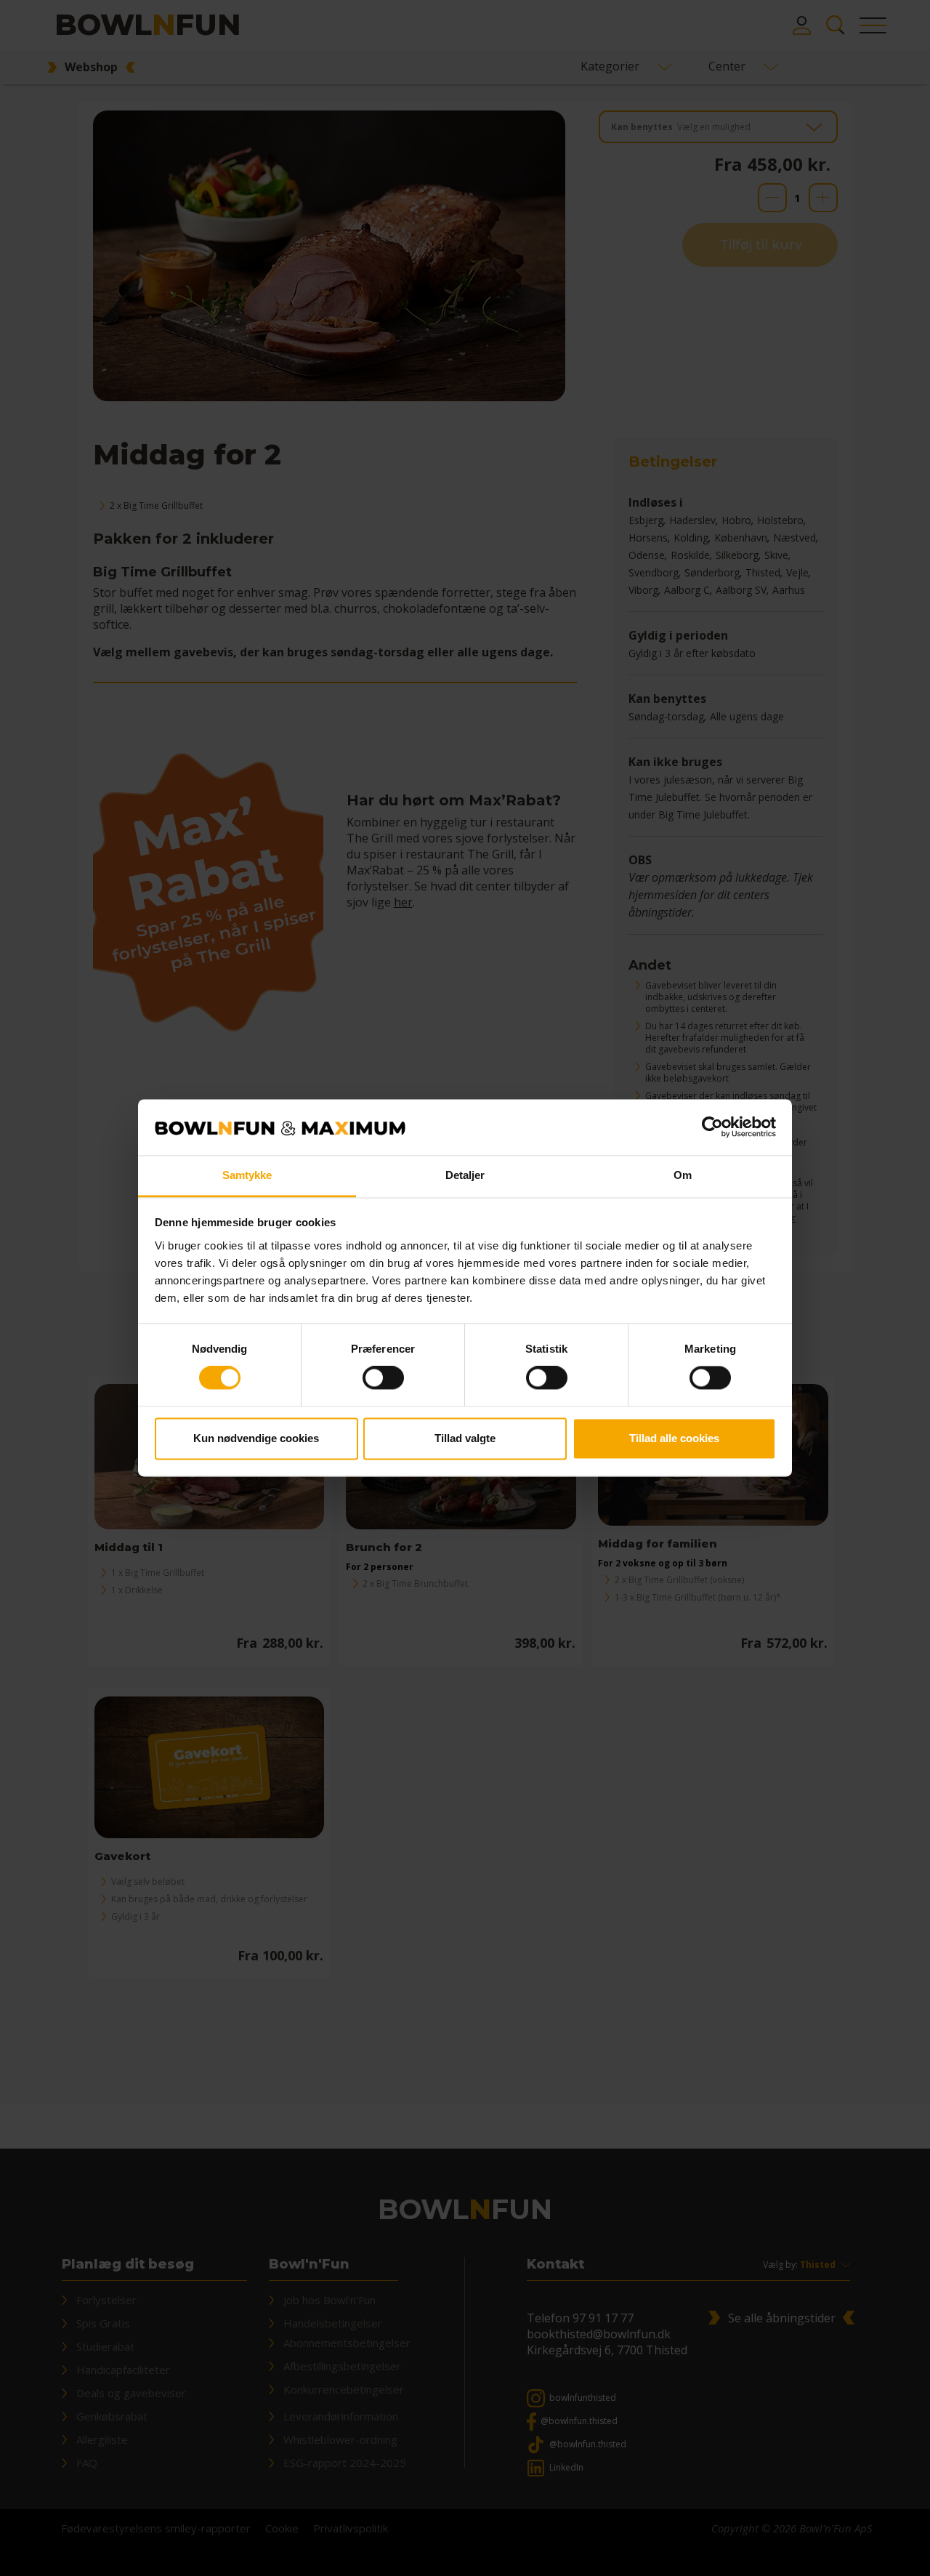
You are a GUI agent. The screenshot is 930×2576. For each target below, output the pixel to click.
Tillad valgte (465, 1438)
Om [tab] (683, 1175)
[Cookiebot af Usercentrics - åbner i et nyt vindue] (712, 1127)
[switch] (383, 1378)
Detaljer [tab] (465, 1175)
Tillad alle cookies (674, 1438)
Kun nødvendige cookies (256, 1438)
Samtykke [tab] (247, 1175)
